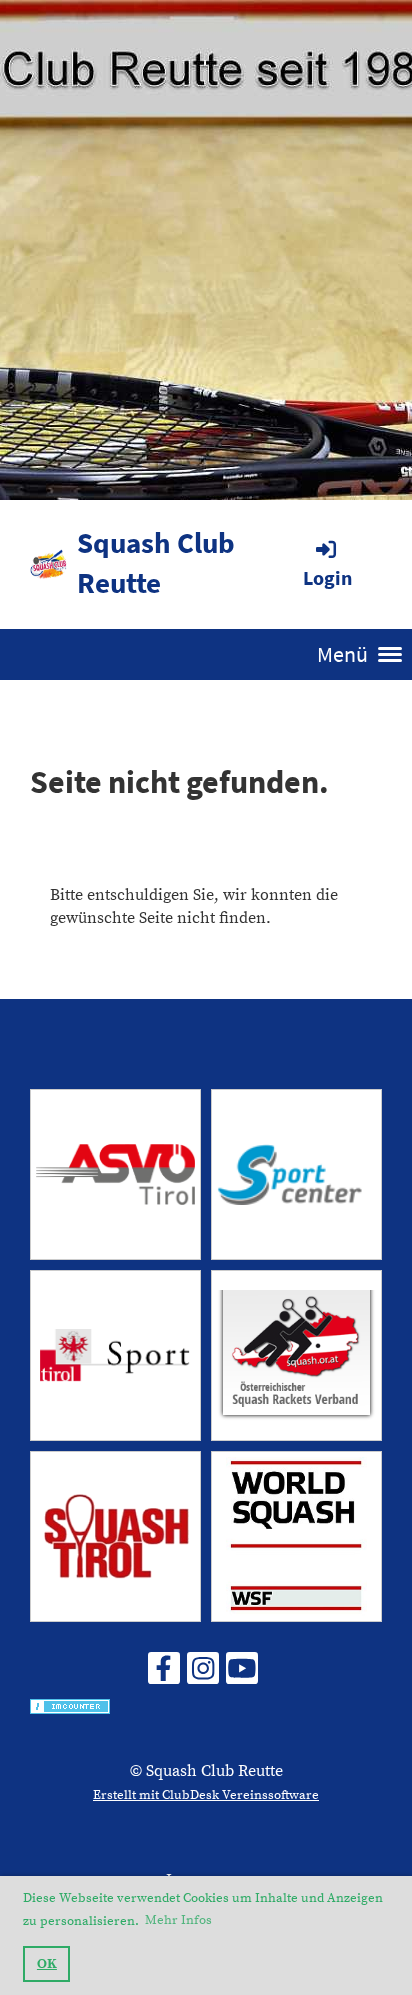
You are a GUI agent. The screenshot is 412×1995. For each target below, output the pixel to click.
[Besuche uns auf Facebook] (164, 1675)
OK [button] (47, 1964)
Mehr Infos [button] (178, 1920)
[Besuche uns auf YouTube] (242, 1675)
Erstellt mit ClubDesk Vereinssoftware (206, 1795)
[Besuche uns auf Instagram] (203, 1675)
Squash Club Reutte (156, 563)
